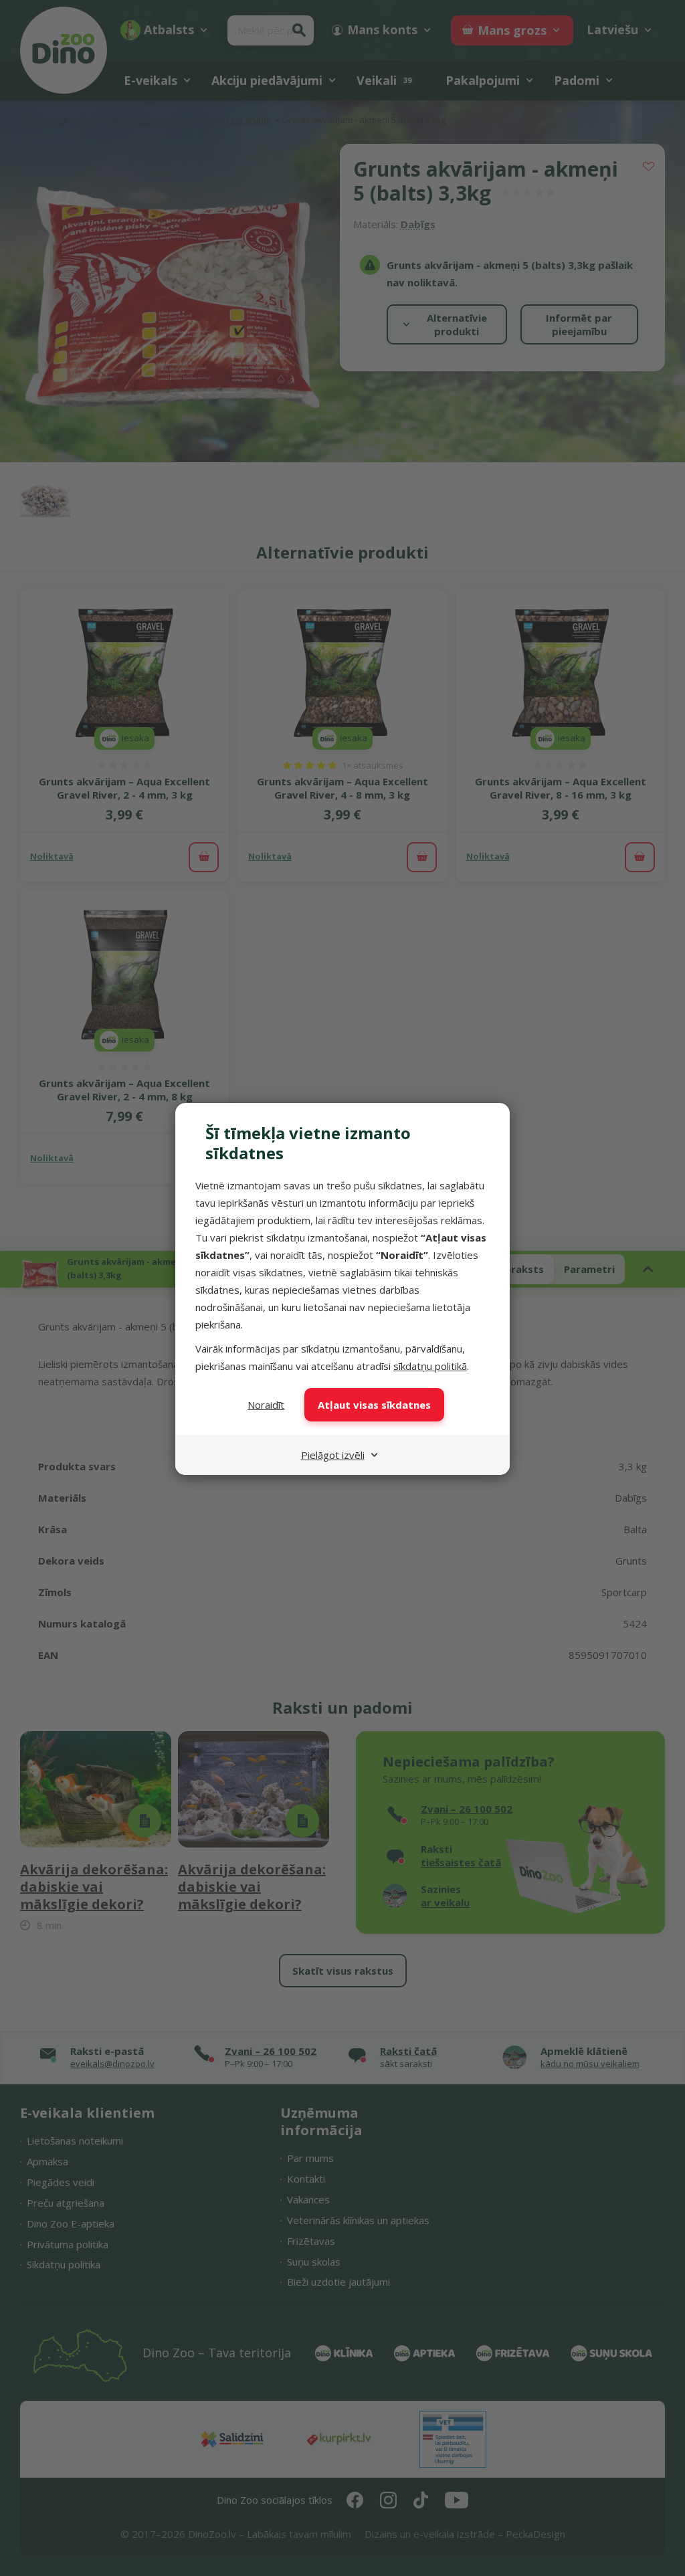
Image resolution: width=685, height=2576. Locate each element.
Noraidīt (266, 1405)
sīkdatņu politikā (430, 1366)
